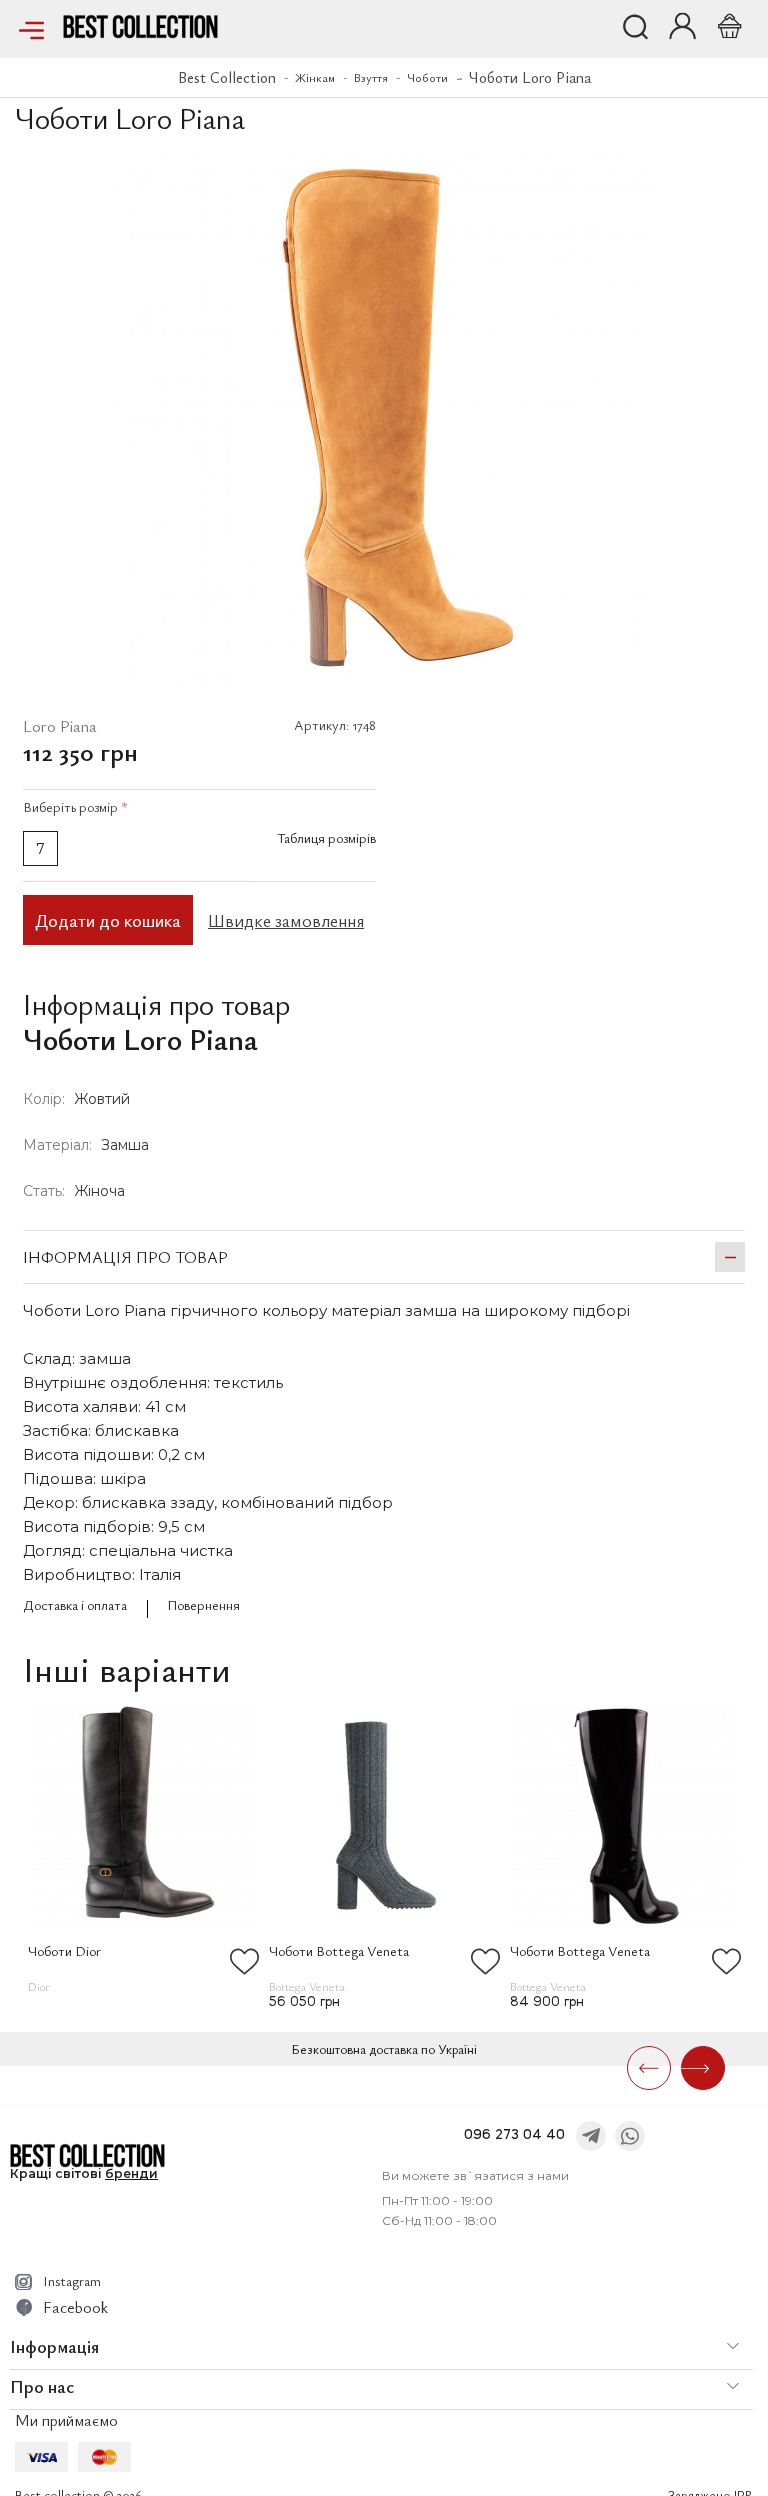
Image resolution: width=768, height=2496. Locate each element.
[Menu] (31, 29)
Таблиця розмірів (326, 837)
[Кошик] (726, 25)
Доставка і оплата (75, 1604)
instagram (72, 2280)
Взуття (371, 77)
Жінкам (315, 77)
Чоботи (427, 77)
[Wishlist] (244, 1961)
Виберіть (75, 806)
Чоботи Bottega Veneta (339, 1951)
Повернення (203, 1604)
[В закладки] (731, 168)
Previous (649, 2068)
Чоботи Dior (64, 1951)
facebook (75, 2307)
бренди (131, 2173)
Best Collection (227, 77)
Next (703, 2068)
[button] (682, 26)
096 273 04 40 (514, 2135)
